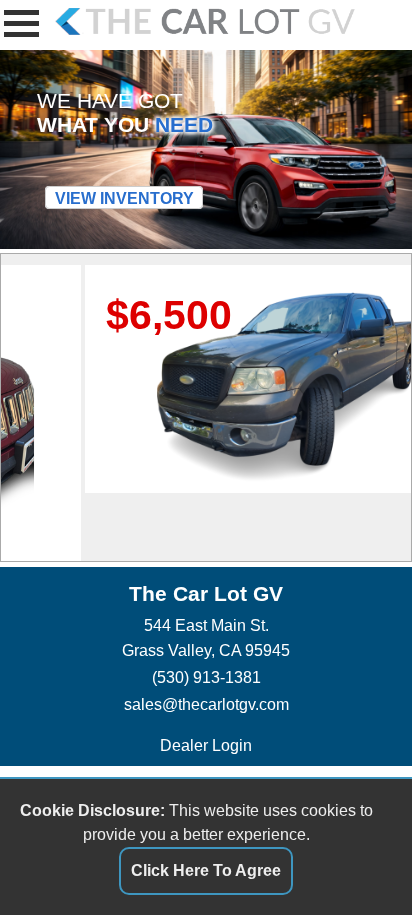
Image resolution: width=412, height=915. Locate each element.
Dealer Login (206, 745)
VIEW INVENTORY (124, 198)
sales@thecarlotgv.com (206, 704)
